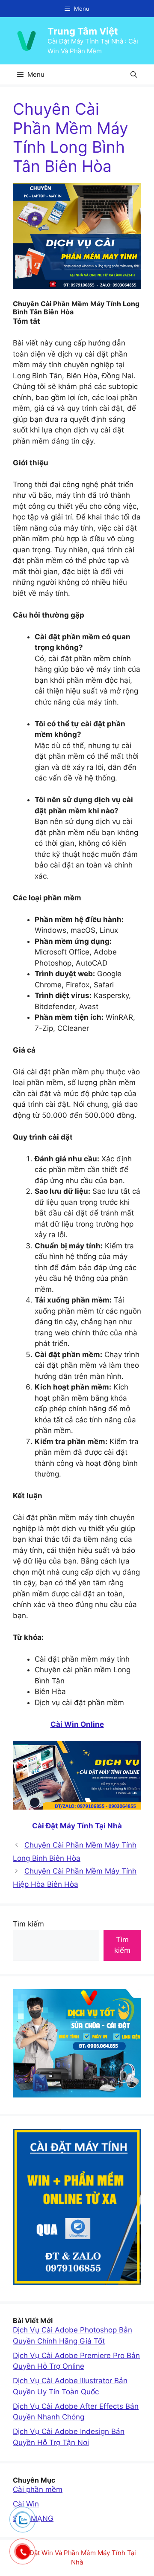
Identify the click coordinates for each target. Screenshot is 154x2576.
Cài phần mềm (38, 2489)
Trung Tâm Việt (83, 31)
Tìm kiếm (28, 1924)
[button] (134, 74)
